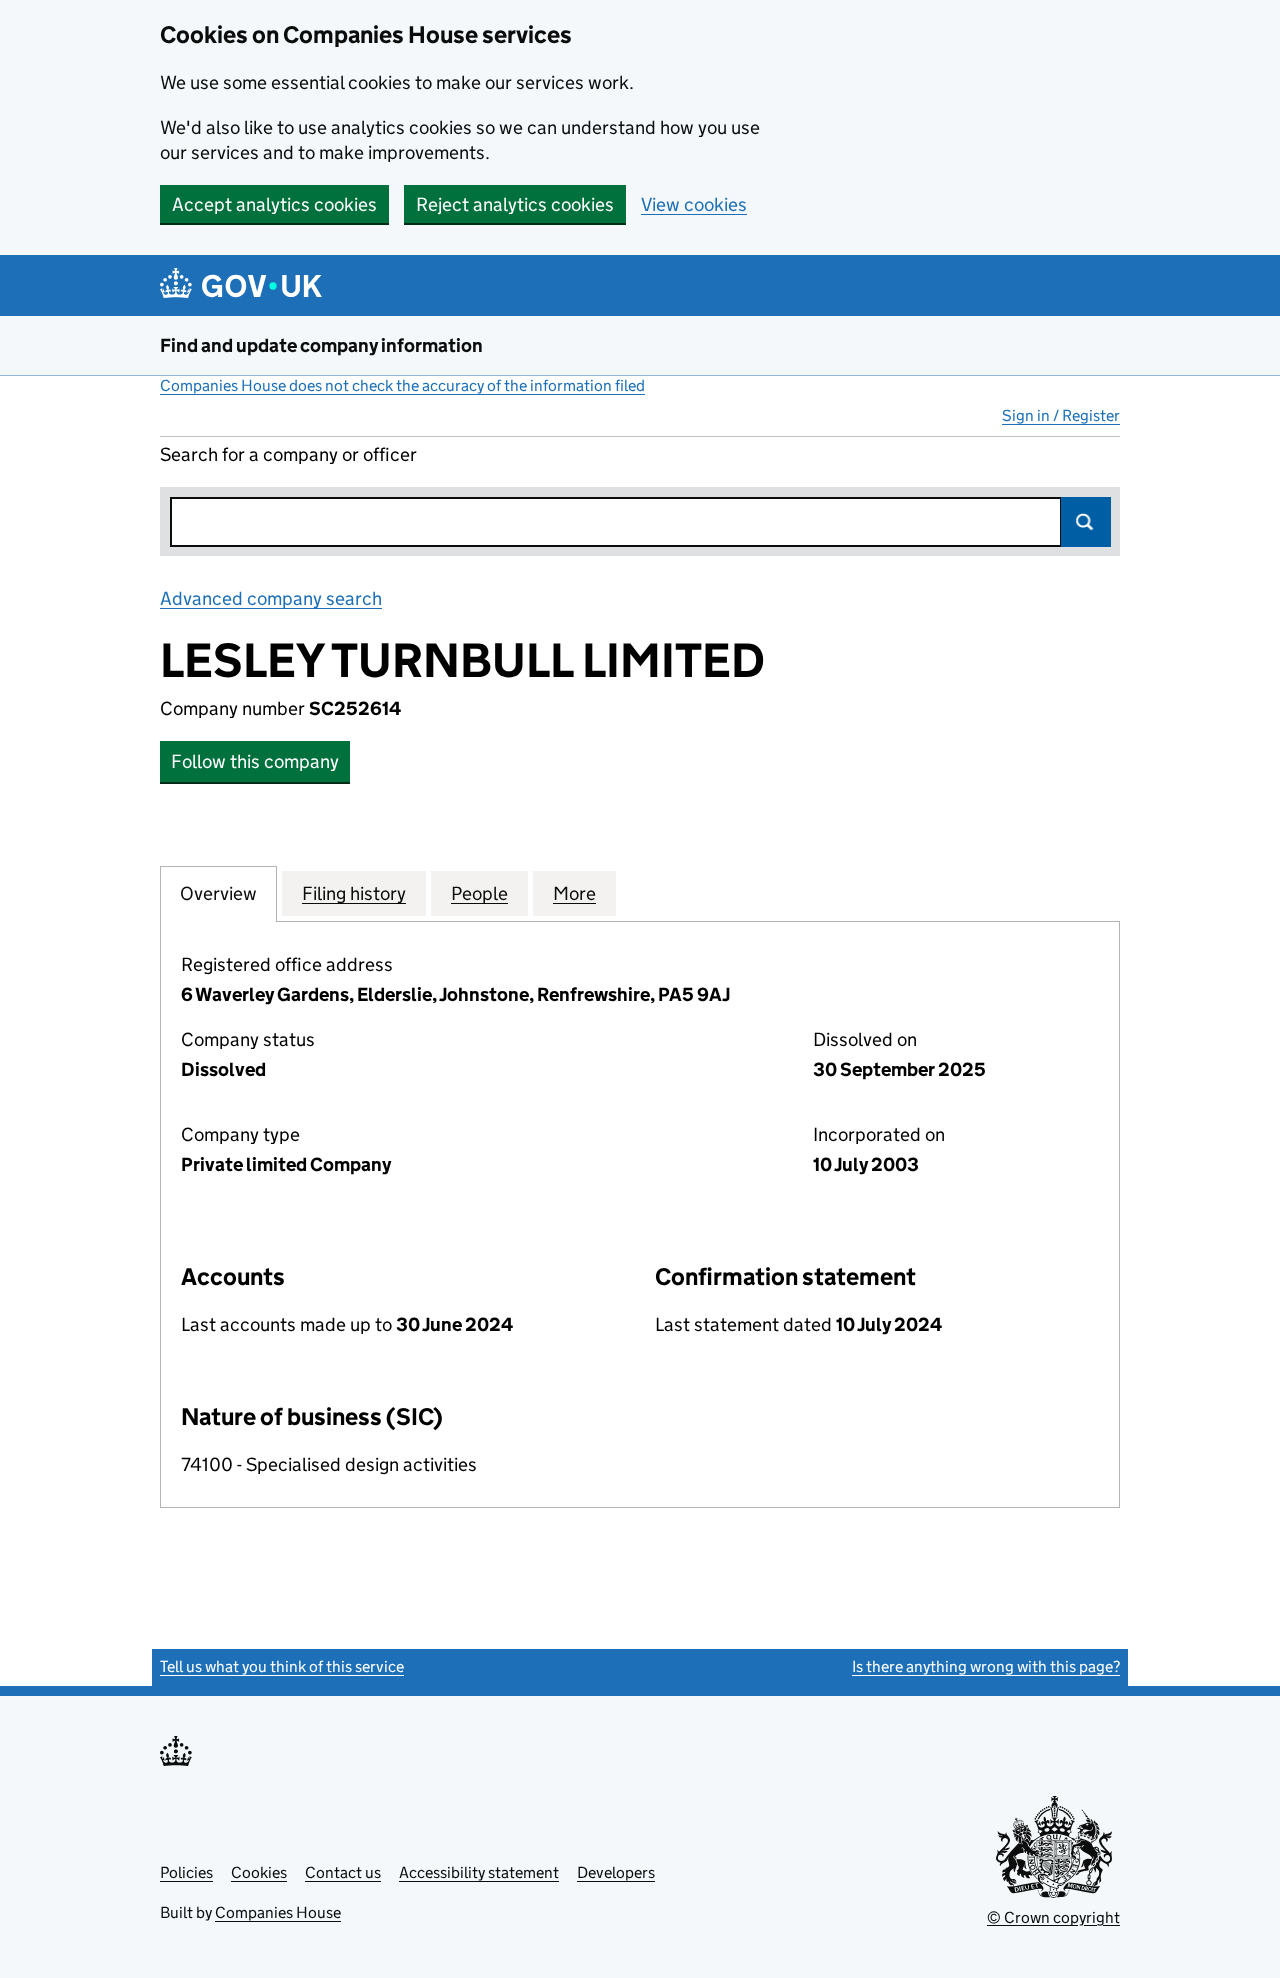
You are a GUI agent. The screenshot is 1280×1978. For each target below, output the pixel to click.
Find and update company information (321, 345)
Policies (186, 1872)
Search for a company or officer (288, 454)
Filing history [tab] (354, 893)
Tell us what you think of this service (282, 1666)
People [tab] (479, 893)
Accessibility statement (479, 1872)
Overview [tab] (218, 893)
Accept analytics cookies (274, 204)
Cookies (259, 1872)
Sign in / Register (1061, 415)
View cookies (694, 204)
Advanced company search (271, 598)
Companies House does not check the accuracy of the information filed (402, 385)
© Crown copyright (1053, 1917)
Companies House (278, 1912)
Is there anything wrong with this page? (986, 1666)
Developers (616, 1872)
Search (1086, 522)
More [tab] (574, 893)
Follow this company (255, 761)
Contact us (343, 1872)
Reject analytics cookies (515, 204)
